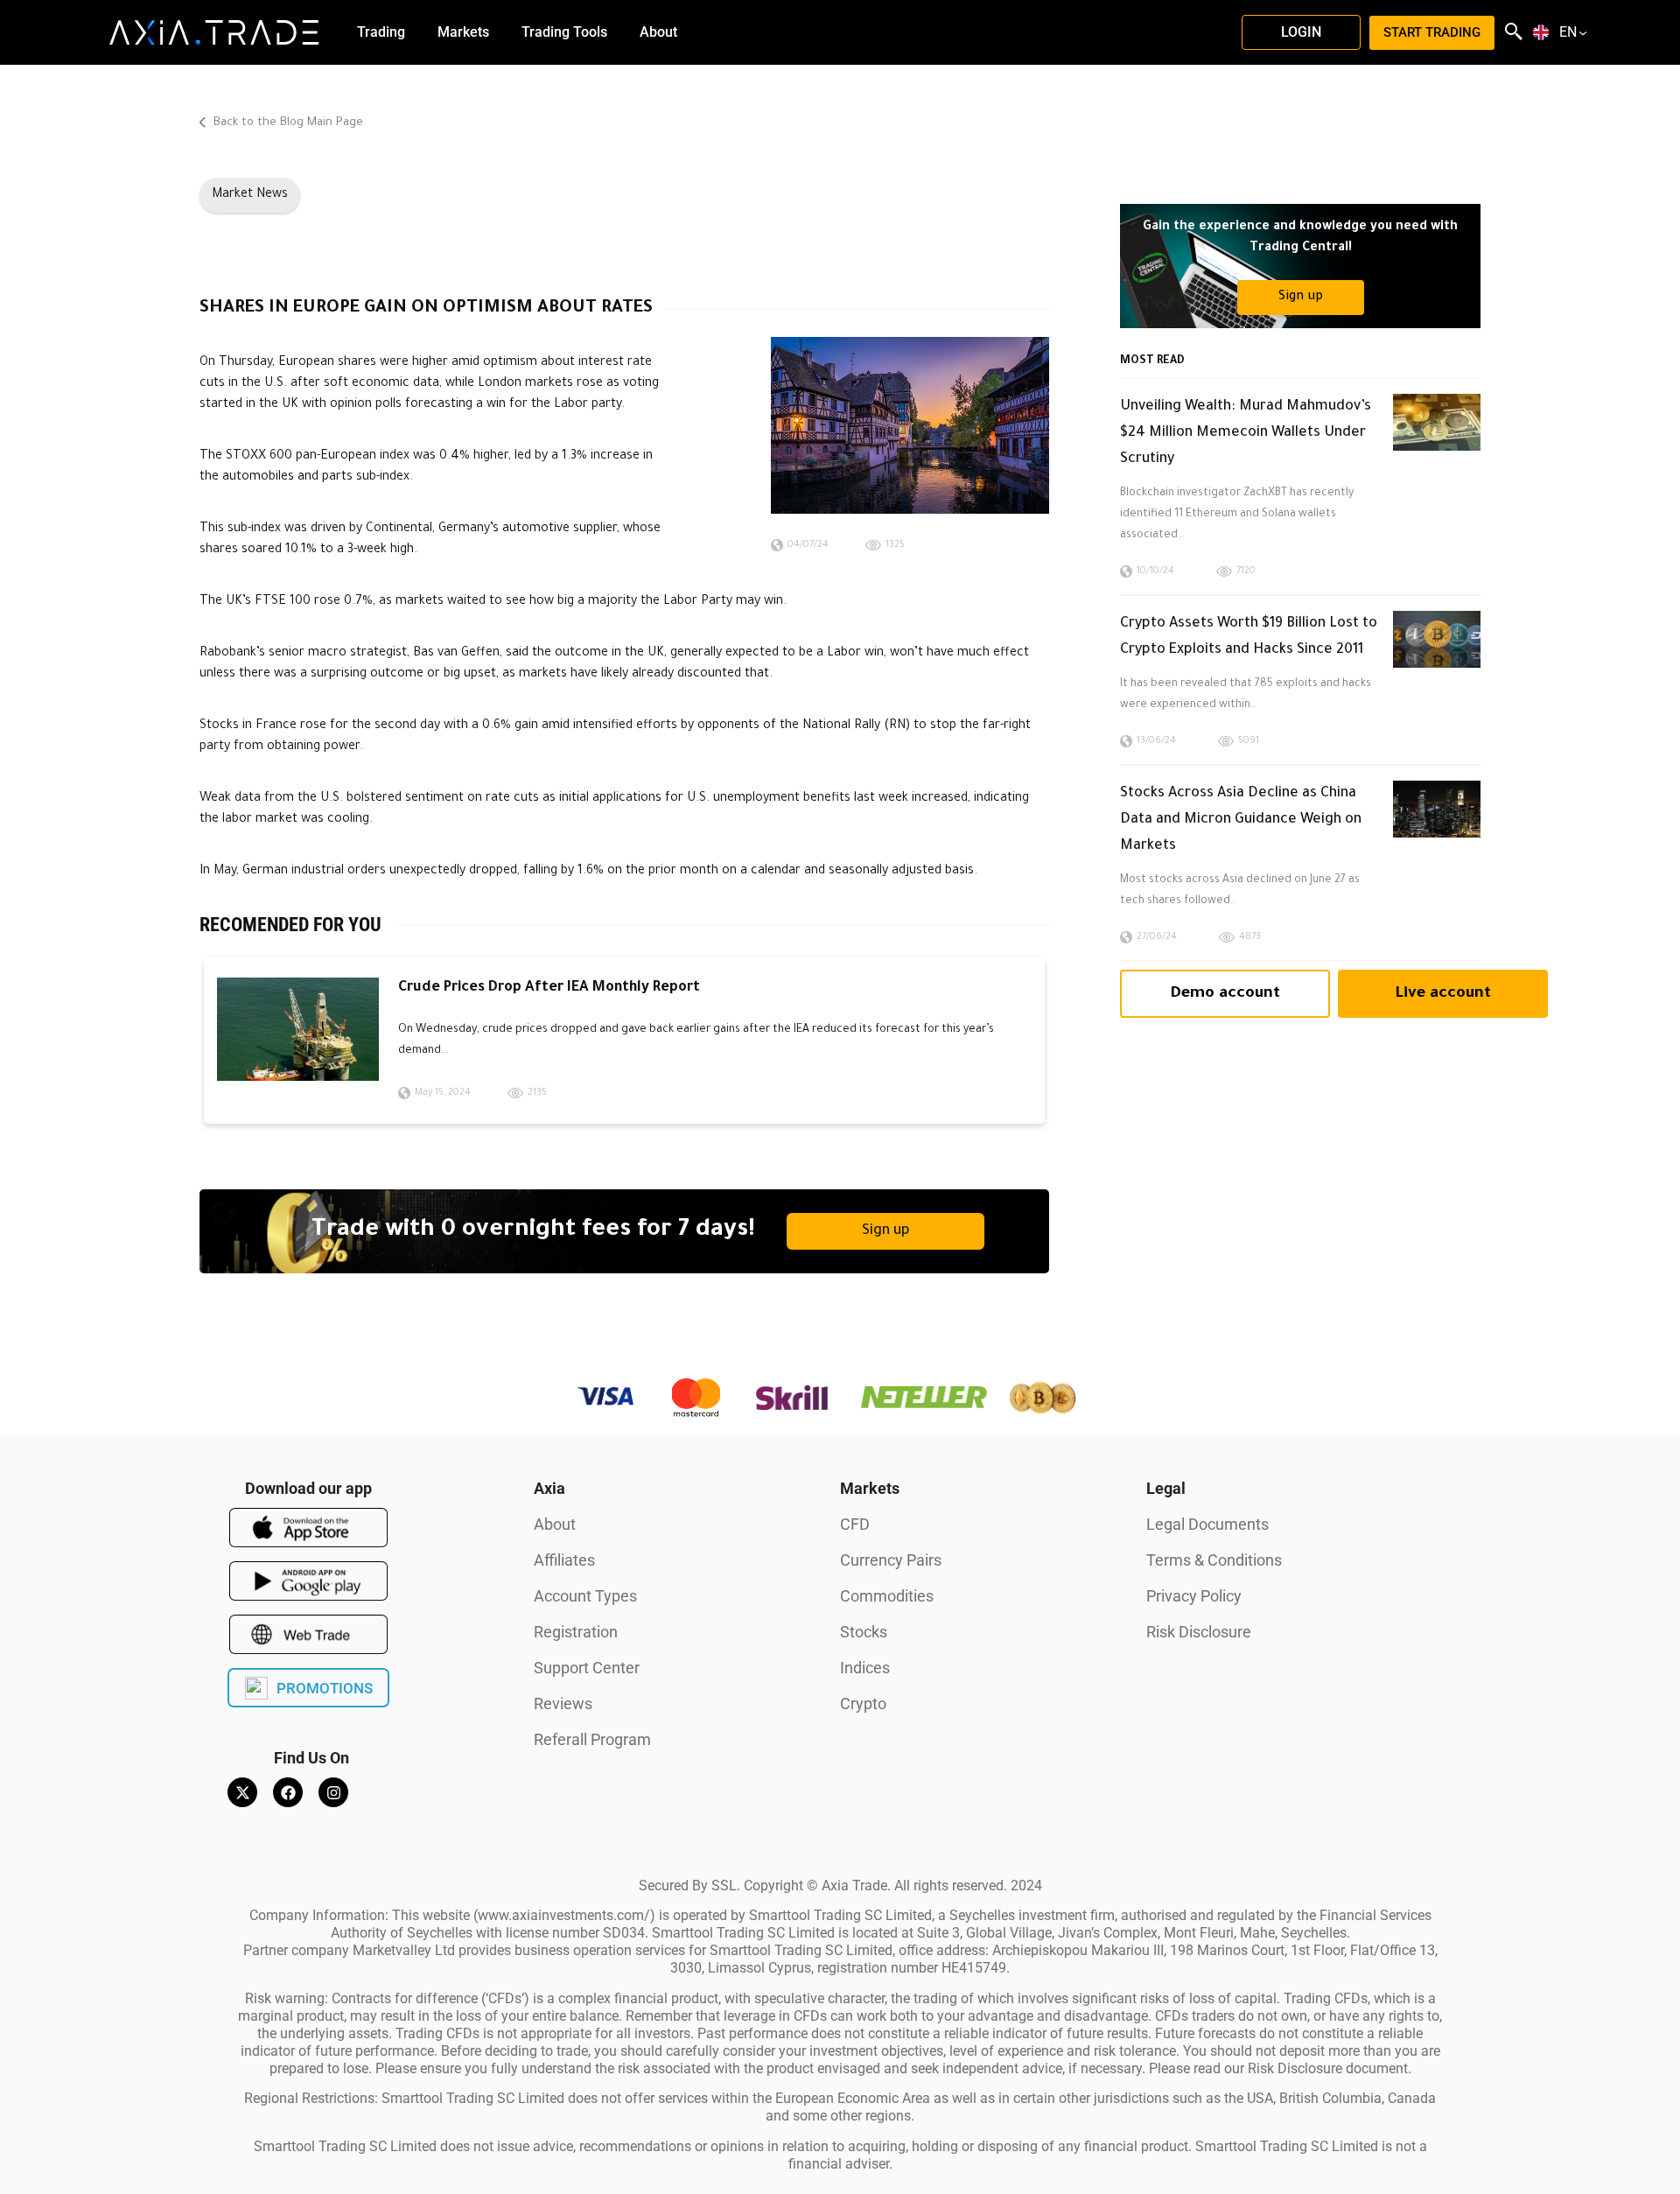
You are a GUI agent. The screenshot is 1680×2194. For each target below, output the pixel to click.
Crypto (863, 1703)
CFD (855, 1524)
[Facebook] (288, 1792)
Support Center (587, 1668)
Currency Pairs (891, 1560)
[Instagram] (333, 1792)
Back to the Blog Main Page (287, 123)
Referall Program (592, 1739)
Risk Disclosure (1199, 1632)
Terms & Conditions (1214, 1560)
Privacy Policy (1194, 1596)
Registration (576, 1632)
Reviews (563, 1703)
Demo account (1225, 994)
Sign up (886, 1231)
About (555, 1524)
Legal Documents (1207, 1524)
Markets (870, 1488)
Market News (250, 195)
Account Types (585, 1596)
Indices (865, 1668)
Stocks (864, 1632)
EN (1568, 32)
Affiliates (564, 1560)
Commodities (887, 1596)
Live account (1443, 994)
